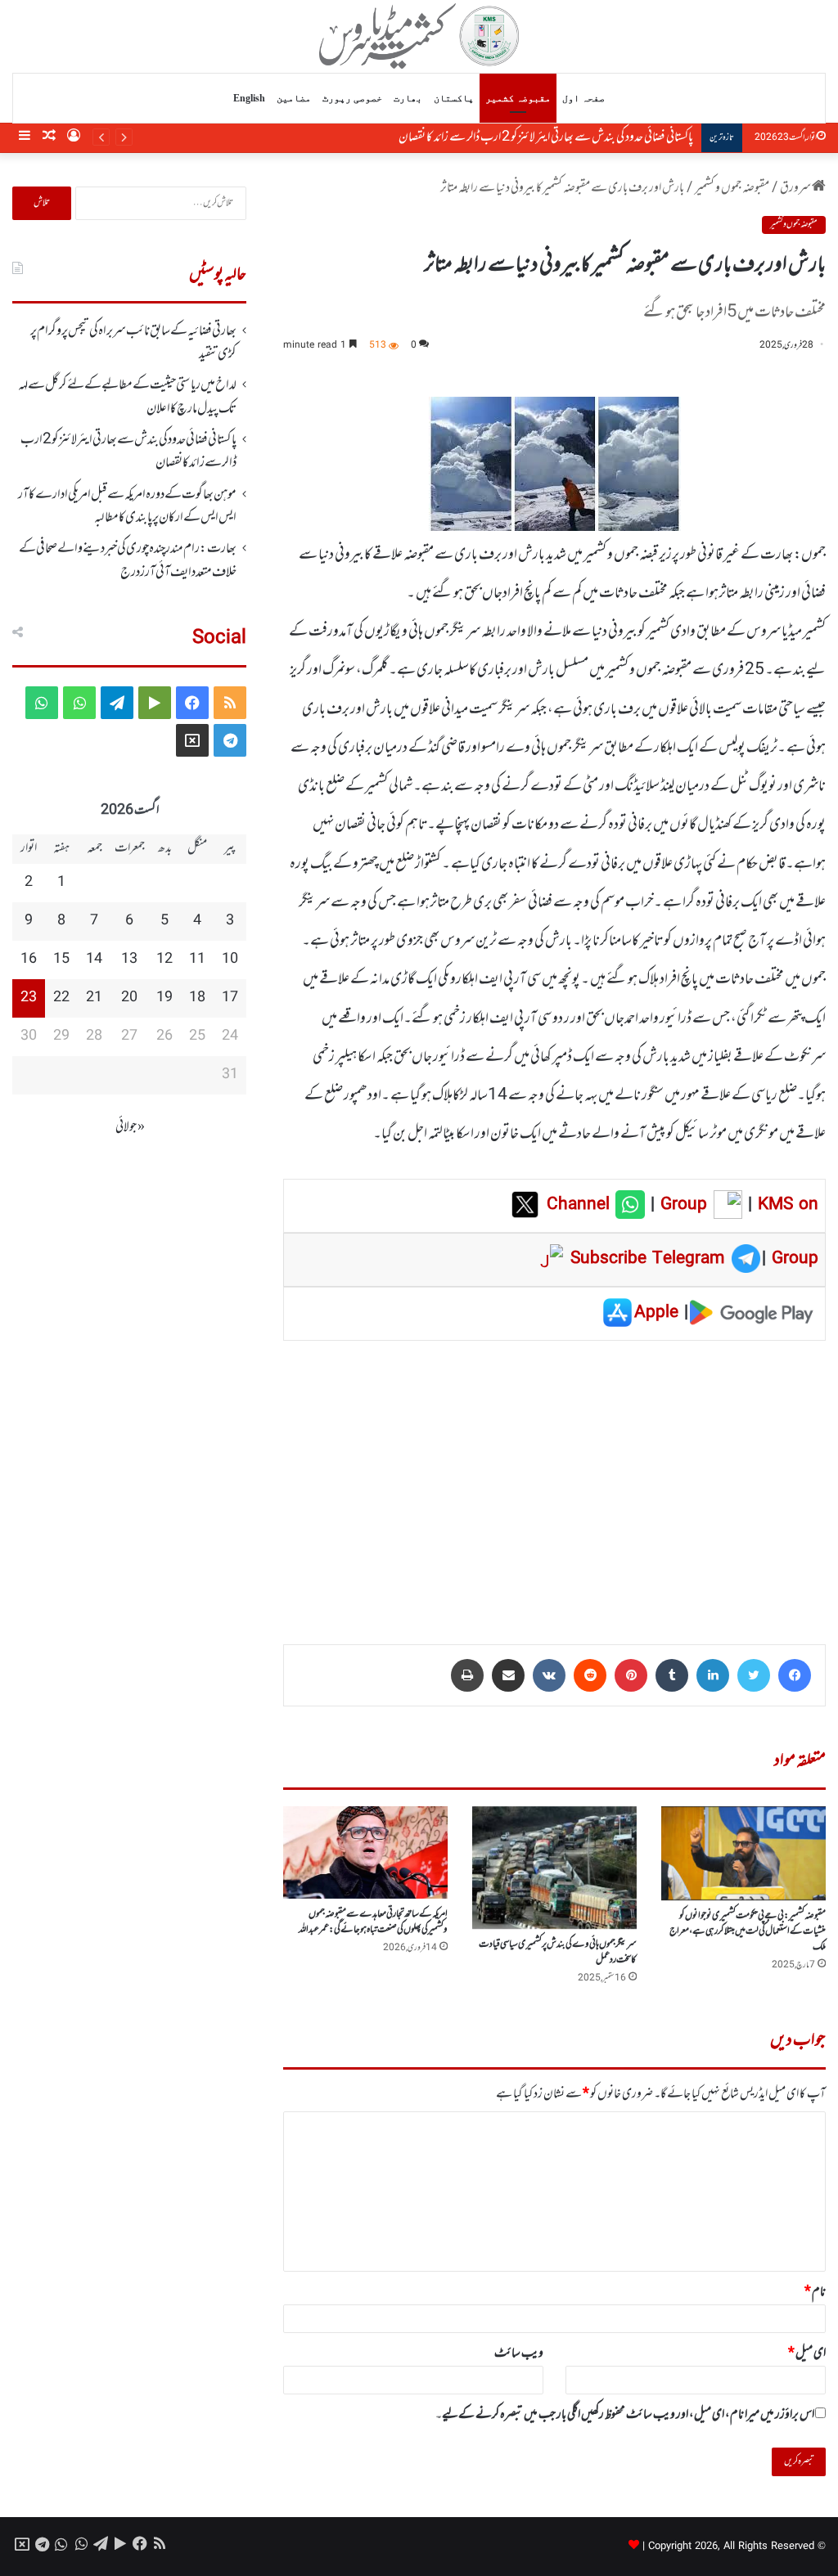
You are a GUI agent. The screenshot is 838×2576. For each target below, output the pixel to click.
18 (197, 998)
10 (230, 960)
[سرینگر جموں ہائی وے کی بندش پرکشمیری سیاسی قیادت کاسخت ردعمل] (554, 1868)
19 (164, 998)
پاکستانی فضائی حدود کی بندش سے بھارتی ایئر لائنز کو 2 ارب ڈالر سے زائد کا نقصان (128, 452)
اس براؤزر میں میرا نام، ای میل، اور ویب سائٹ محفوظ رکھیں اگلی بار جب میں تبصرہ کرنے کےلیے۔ (625, 2415)
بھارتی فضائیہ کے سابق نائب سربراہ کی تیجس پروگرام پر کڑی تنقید (133, 343)
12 (164, 960)
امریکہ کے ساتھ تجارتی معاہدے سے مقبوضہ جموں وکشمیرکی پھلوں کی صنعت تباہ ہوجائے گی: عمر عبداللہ (373, 1922)
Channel (581, 1205)
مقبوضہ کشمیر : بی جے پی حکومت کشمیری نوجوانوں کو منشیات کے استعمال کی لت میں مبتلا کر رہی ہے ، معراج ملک (748, 1931)
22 (61, 998)
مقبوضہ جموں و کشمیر (732, 188)
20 (129, 998)
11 (197, 960)
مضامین (294, 98)
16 (29, 960)
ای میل (807, 2353)
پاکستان (454, 98)
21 (94, 998)
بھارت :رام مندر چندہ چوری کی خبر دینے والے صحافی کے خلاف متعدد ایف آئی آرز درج (128, 560)
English (249, 98)
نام (815, 2292)
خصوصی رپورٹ (352, 98)
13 (129, 960)
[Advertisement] (554, 1481)
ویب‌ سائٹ (519, 2353)
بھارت (408, 98)
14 (94, 960)
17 (230, 998)
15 (61, 960)
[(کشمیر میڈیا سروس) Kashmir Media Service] (419, 36)
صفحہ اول (583, 98)
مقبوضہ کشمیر (518, 98)
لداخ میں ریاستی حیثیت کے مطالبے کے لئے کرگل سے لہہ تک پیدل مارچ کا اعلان (127, 397)
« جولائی (130, 1127)
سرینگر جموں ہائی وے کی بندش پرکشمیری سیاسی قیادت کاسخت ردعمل (558, 1952)
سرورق (796, 188)
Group (681, 1205)
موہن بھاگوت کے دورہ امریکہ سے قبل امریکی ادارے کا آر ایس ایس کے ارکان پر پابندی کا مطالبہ (509, 137)
